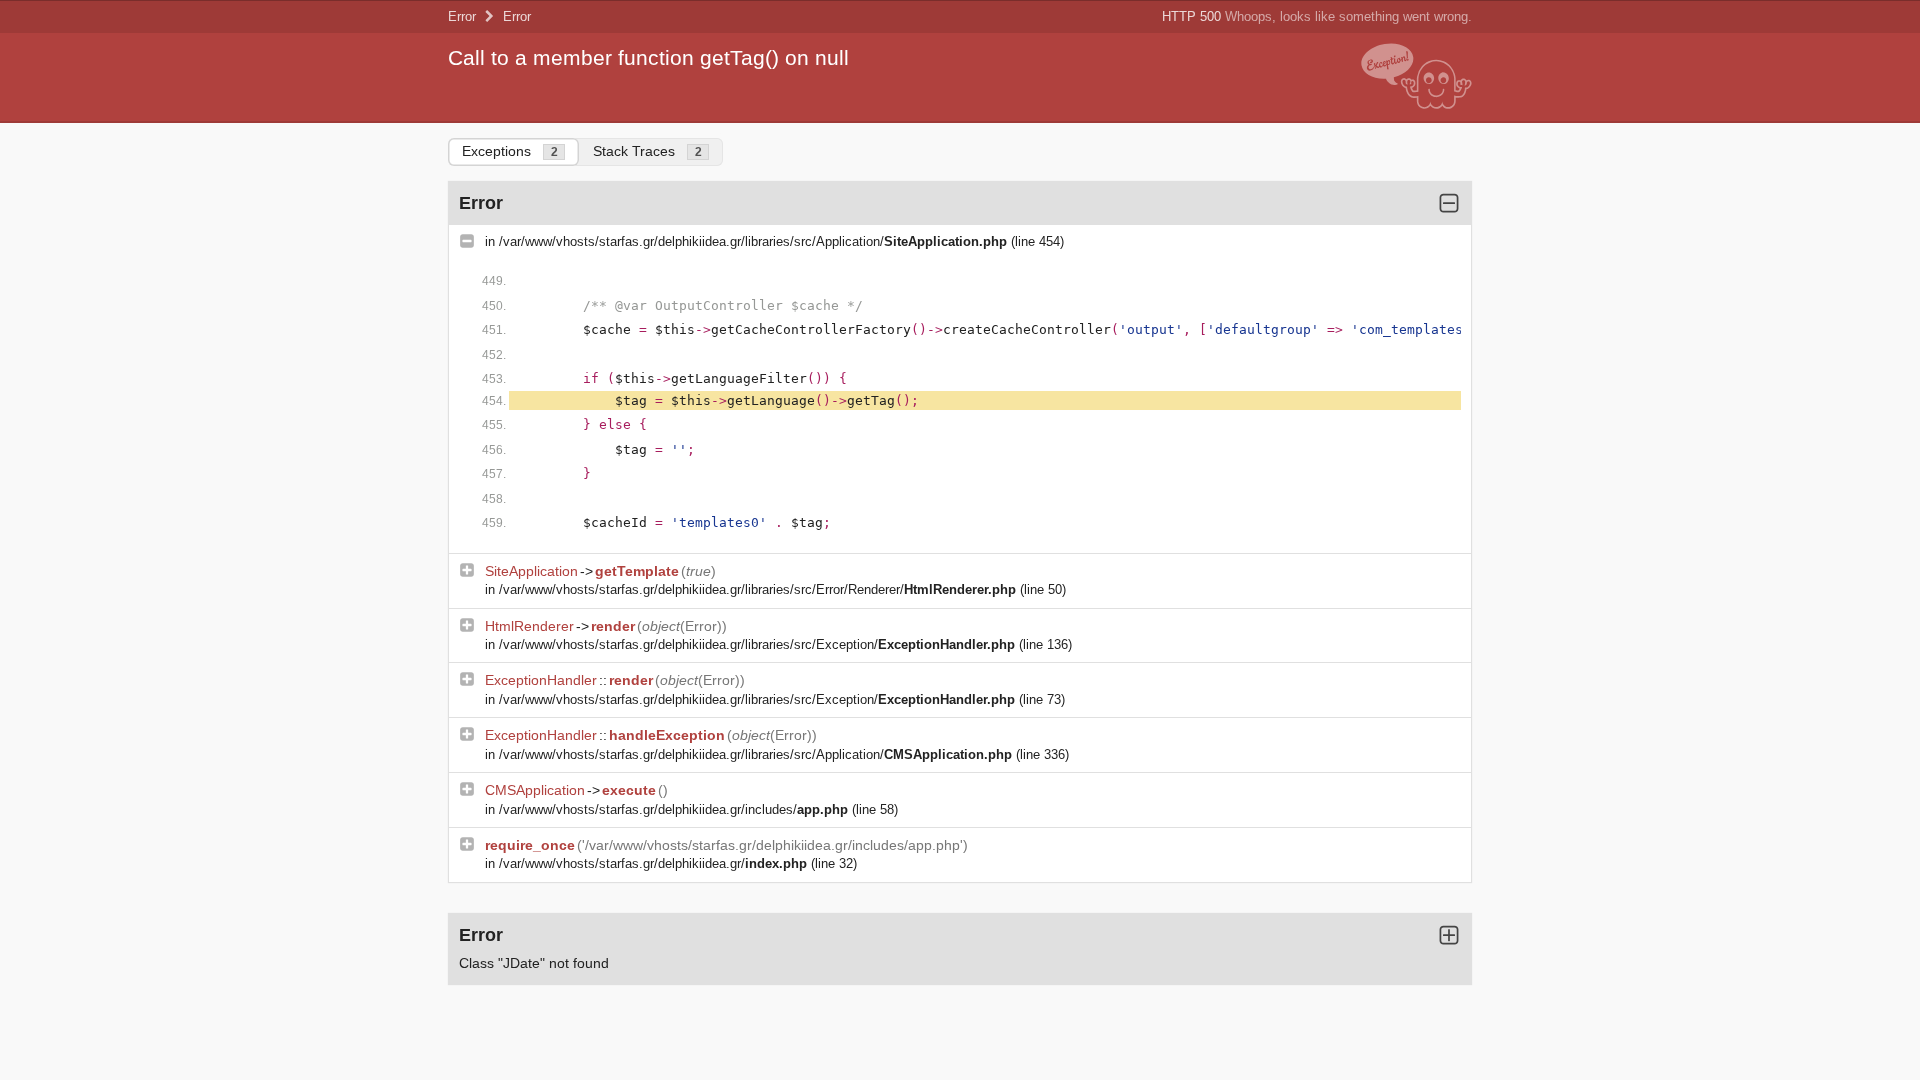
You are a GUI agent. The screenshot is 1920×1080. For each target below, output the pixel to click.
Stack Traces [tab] (647, 151)
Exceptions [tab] (510, 151)
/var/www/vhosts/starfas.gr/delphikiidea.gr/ (653, 863)
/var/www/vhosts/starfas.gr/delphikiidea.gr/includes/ (673, 809)
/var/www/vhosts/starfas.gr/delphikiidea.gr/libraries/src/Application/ (753, 241)
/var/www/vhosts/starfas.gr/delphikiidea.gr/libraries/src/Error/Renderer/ (757, 589)
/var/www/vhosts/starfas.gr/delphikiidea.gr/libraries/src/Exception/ (757, 644)
